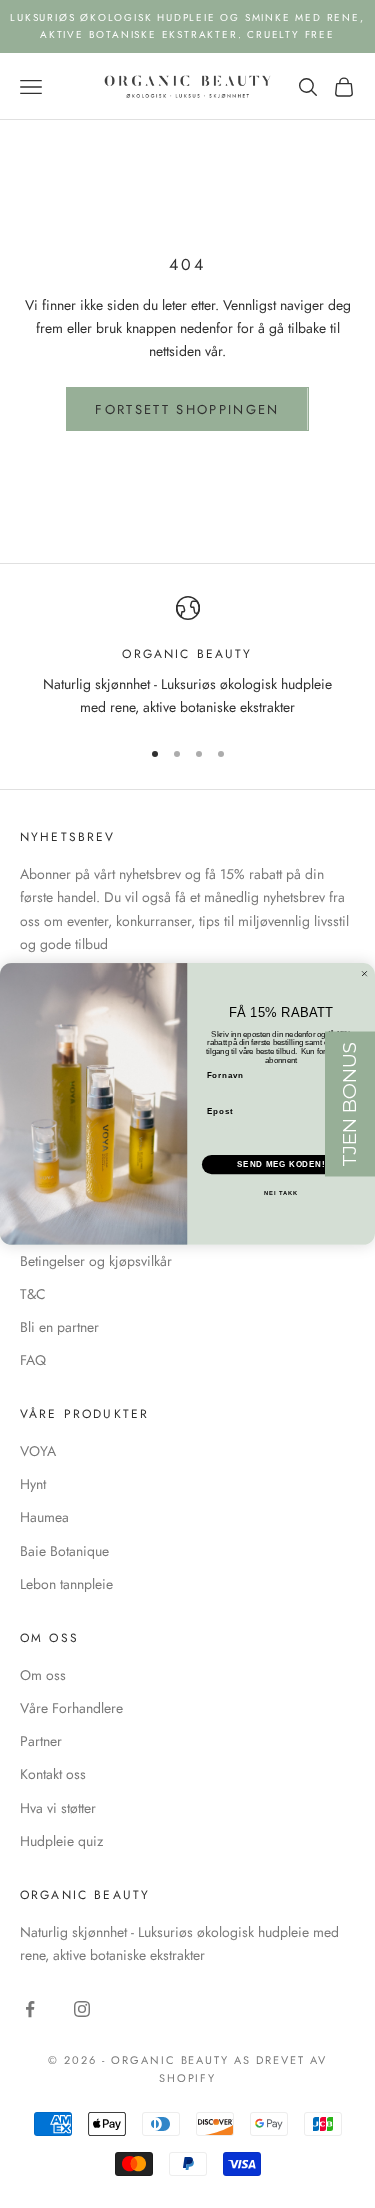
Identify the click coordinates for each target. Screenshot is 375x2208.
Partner (41, 1741)
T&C (33, 1294)
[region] (187, 657)
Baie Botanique (64, 1551)
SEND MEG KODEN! (281, 1164)
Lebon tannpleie (66, 1584)
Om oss (43, 1675)
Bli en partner (59, 1327)
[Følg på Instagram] (82, 2009)
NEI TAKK (281, 1193)
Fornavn (226, 1076)
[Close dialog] (365, 974)
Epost (220, 1111)
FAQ (33, 1360)
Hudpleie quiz (61, 1841)
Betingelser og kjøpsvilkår (96, 1261)
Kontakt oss (53, 1774)
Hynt (33, 1484)
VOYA (38, 1451)
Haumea (44, 1517)
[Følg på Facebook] (30, 2009)
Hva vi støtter (58, 1808)
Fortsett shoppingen (187, 409)
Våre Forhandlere (71, 1708)
